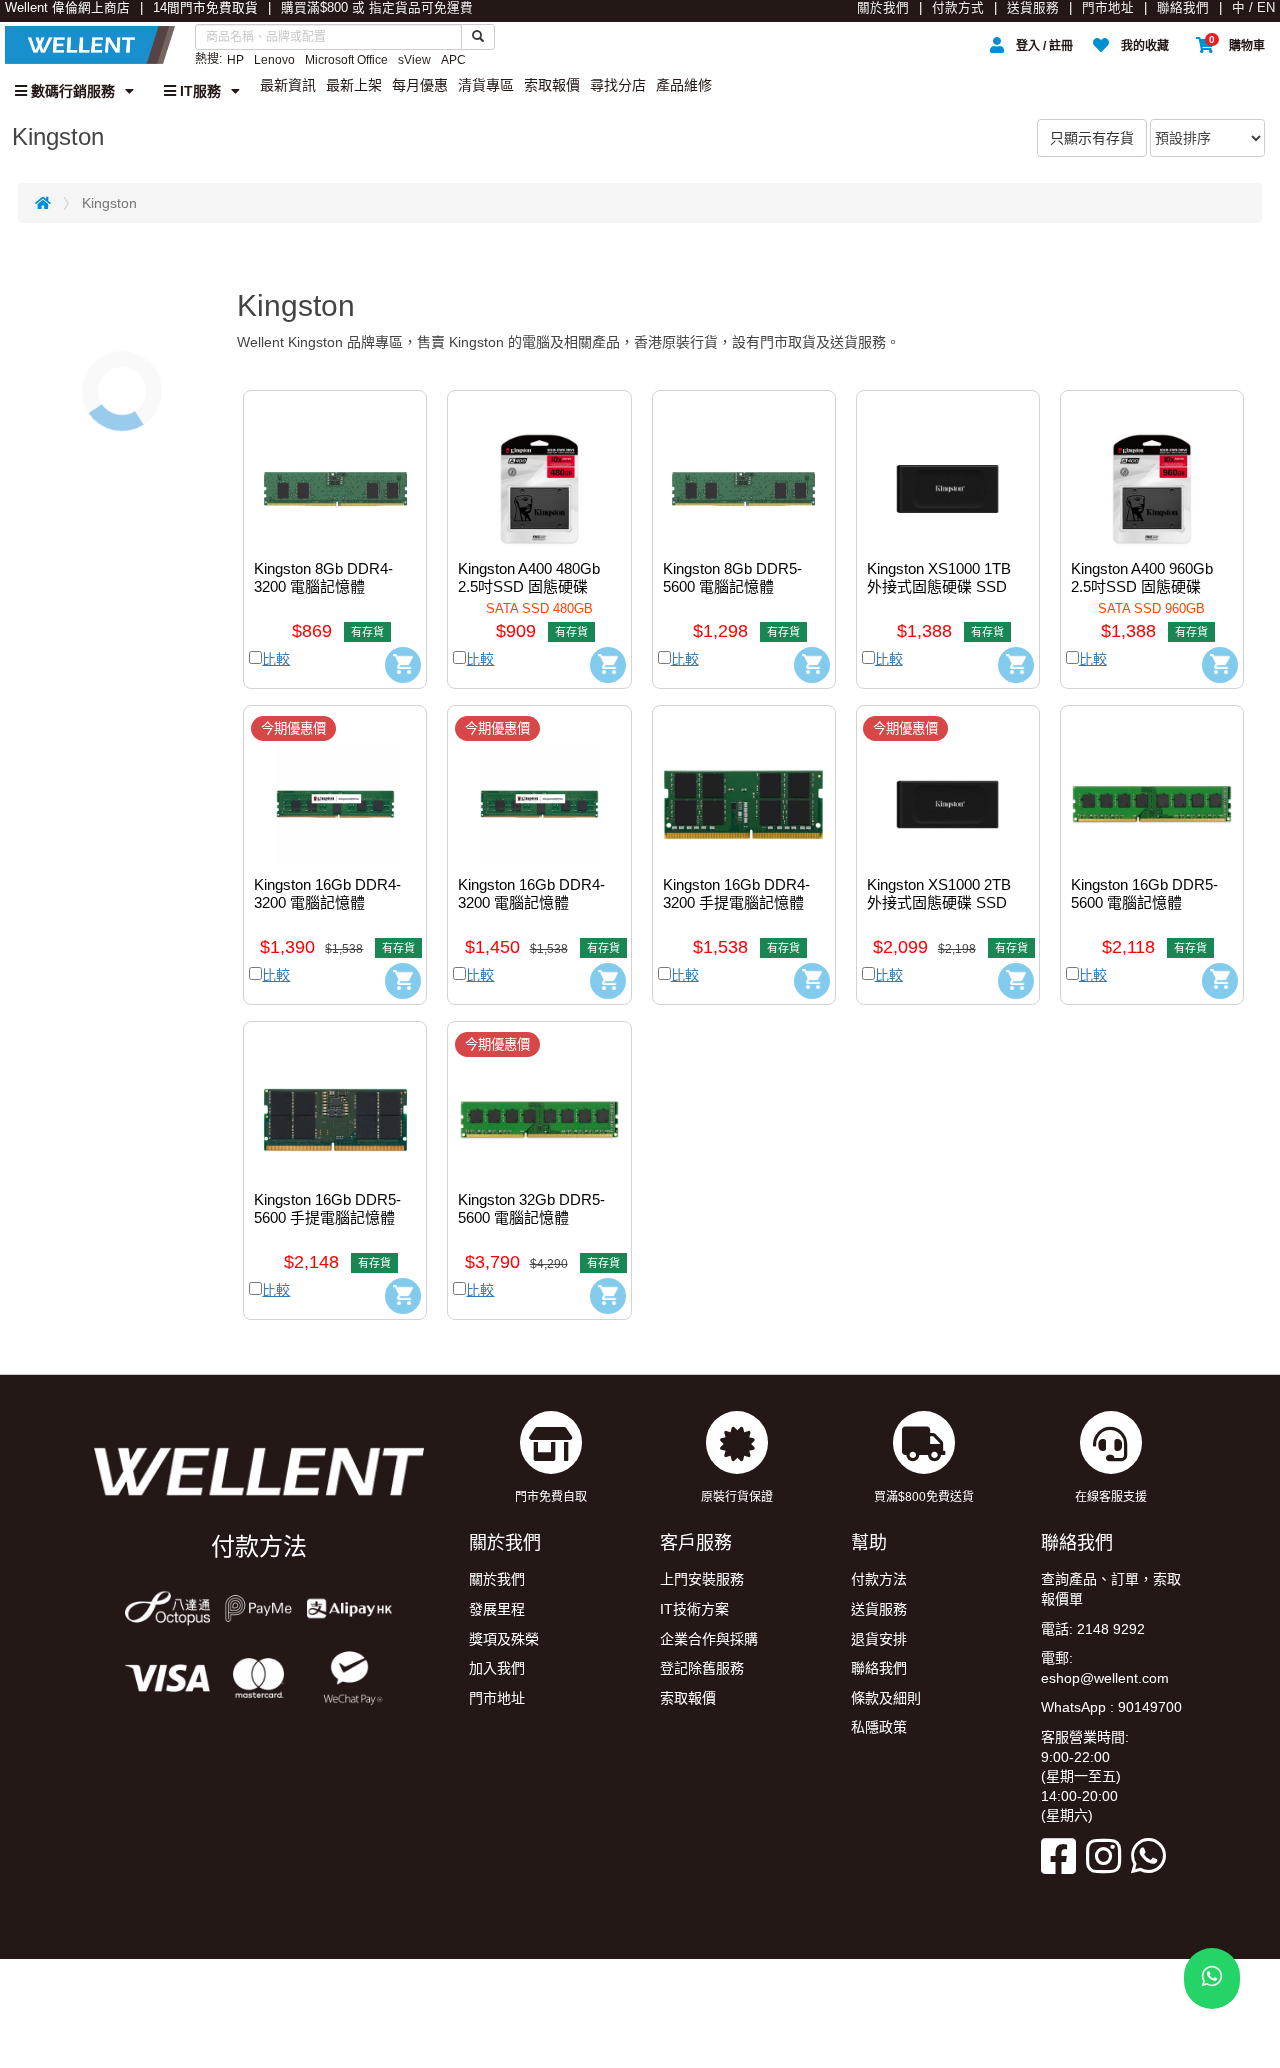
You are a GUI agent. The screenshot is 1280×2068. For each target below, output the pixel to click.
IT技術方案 (694, 1609)
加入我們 (497, 1668)
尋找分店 (618, 85)
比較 (276, 659)
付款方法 (879, 1579)
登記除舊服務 (702, 1668)
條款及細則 (886, 1698)
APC (453, 60)
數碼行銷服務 (71, 91)
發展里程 (497, 1609)
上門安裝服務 (702, 1579)
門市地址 (1108, 8)
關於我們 (883, 8)
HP (235, 60)
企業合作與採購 (709, 1639)
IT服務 (198, 91)
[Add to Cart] (403, 665)
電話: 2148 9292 (1093, 1629)
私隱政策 (879, 1727)
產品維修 (684, 85)
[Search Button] (478, 37)
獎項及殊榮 (504, 1639)
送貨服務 (1033, 8)
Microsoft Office (346, 60)
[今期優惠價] (335, 790)
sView (414, 60)
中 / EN (1253, 8)
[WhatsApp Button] (1212, 1978)
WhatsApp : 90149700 (1111, 1707)
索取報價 (552, 85)
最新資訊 (288, 85)
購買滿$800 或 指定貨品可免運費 (377, 8)
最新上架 (354, 85)
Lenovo (274, 60)
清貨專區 (486, 85)
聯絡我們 (1183, 8)
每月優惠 (420, 85)
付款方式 (958, 8)
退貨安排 (879, 1639)
